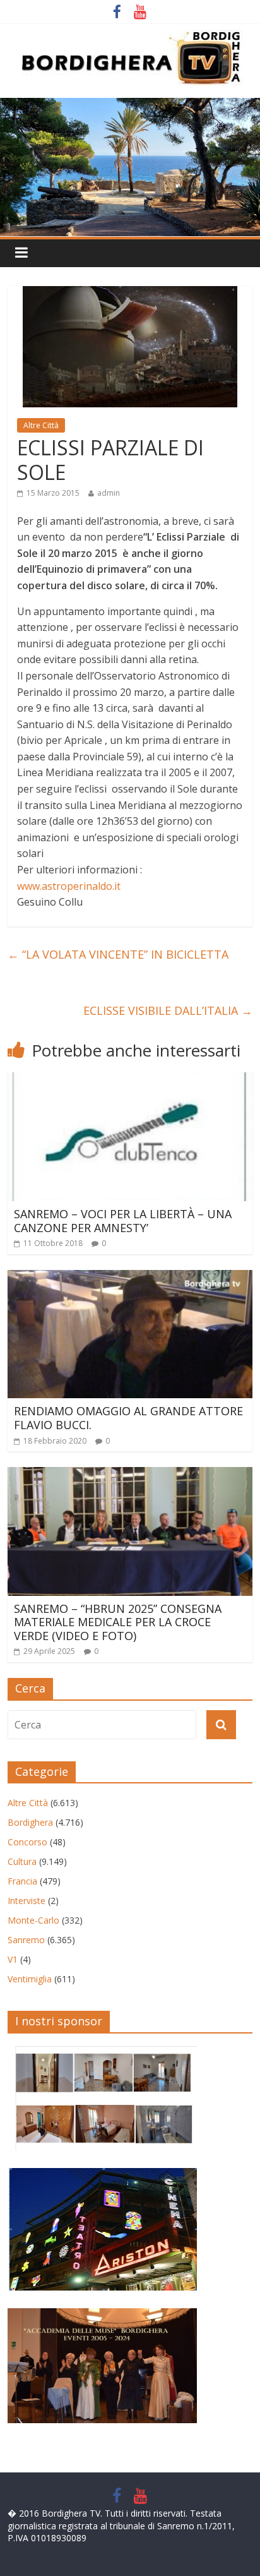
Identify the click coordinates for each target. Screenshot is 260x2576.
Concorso (27, 1842)
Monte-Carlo (33, 1920)
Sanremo (26, 1940)
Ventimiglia (30, 1979)
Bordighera (30, 1822)
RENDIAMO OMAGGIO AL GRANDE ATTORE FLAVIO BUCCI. (128, 1418)
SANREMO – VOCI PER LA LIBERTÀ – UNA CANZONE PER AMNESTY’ (123, 1221)
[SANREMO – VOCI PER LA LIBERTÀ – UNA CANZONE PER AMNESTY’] (130, 1080)
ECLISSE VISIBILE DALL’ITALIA (168, 1010)
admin (109, 493)
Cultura (22, 1861)
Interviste (27, 1901)
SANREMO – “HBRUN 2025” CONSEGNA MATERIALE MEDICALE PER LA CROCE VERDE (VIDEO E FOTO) (118, 1622)
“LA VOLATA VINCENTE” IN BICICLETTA (118, 954)
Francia (22, 1881)
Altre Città (41, 425)
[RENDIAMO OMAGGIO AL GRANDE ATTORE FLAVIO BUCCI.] (130, 1278)
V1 (13, 1959)
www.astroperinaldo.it (69, 886)
